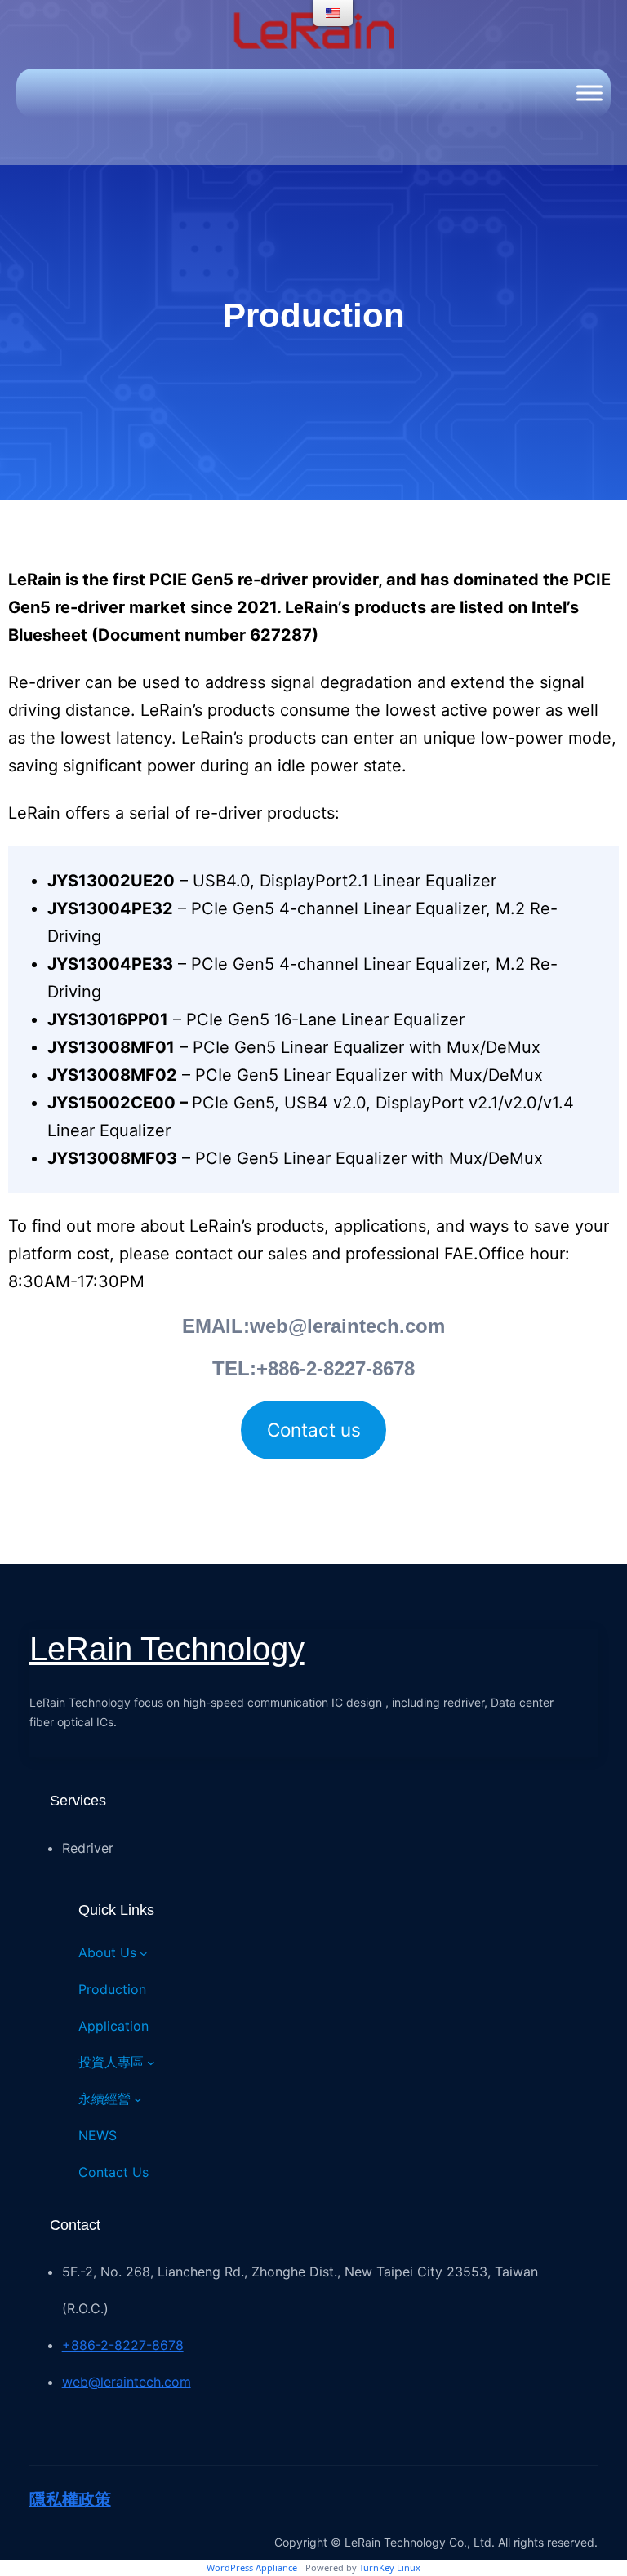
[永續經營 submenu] (138, 2099)
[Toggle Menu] (589, 93)
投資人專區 (111, 2062)
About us (107, 1952)
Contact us (314, 1430)
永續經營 (104, 2099)
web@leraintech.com (127, 2382)
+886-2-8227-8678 (123, 2345)
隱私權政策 (70, 2499)
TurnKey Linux (390, 2567)
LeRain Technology (167, 1649)
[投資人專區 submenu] (151, 2063)
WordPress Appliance (252, 2567)
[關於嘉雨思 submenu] (144, 1953)
